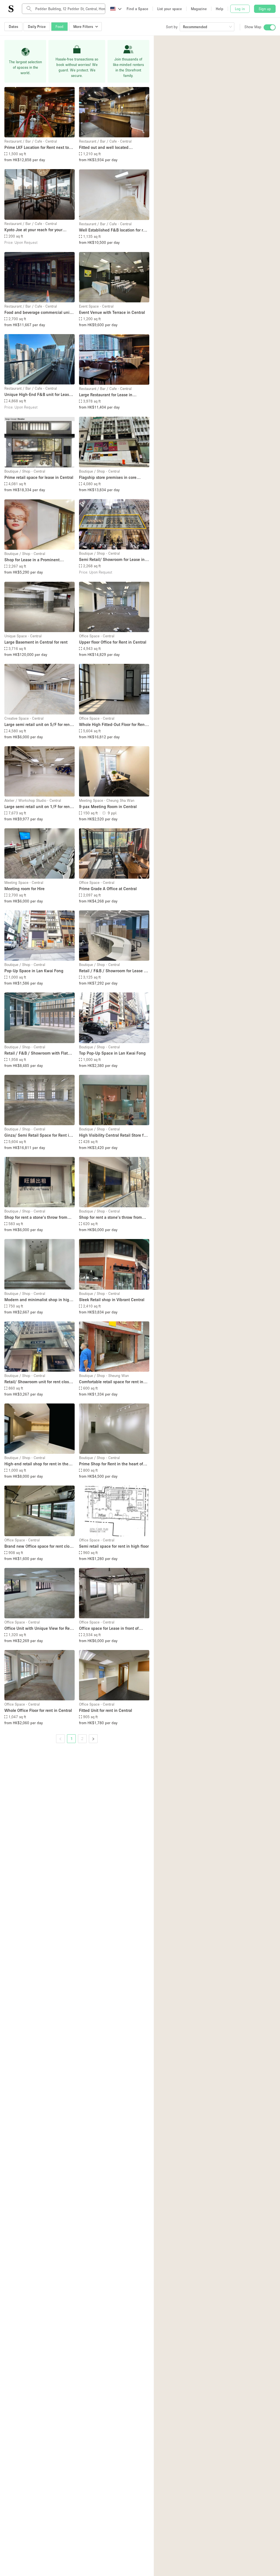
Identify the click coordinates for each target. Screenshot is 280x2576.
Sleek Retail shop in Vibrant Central (112, 1299)
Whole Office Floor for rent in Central (38, 1710)
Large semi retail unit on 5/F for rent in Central (38, 725)
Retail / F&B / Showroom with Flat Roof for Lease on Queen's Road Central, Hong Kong (36, 1053)
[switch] (270, 27)
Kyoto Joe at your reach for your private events (33, 230)
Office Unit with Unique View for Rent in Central (39, 1629)
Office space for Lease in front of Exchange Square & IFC (109, 1629)
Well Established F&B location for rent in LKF (114, 230)
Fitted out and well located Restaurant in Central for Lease (107, 148)
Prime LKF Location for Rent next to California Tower (37, 148)
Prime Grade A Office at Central (108, 888)
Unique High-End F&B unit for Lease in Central (38, 395)
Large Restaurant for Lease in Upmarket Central (106, 395)
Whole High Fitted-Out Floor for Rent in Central (113, 725)
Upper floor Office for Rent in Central (113, 642)
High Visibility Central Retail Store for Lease (113, 1135)
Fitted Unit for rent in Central (106, 1710)
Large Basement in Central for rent (36, 642)
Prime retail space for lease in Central (39, 477)
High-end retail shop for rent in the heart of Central (36, 1464)
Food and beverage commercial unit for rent (38, 313)
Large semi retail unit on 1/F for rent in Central (38, 807)
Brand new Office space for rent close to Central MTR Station (39, 1546)
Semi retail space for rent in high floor (114, 1546)
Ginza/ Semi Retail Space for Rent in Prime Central (38, 1135)
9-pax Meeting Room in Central (108, 806)
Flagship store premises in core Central (108, 478)
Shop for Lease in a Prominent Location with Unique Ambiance (34, 560)
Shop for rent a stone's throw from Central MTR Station (36, 1218)
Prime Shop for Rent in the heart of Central (111, 1464)
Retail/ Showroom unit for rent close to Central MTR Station (38, 1382)
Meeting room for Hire (24, 888)
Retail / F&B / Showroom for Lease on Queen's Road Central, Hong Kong (114, 971)
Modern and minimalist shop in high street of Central (38, 1300)
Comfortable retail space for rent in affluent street (111, 1382)
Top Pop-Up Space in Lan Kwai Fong (112, 1053)
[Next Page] (93, 1739)
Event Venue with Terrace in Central (112, 312)
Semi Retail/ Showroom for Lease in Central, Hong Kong (112, 560)
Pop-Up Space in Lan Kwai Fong (34, 971)
